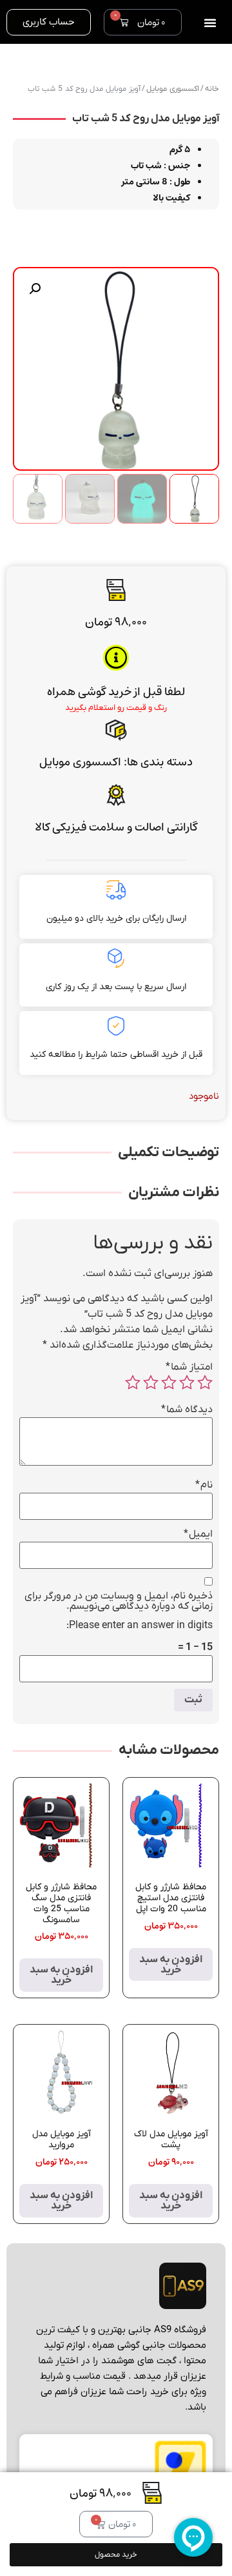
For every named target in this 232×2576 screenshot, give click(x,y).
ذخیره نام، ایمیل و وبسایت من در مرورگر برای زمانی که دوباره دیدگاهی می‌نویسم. (119, 1601)
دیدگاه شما (187, 1410)
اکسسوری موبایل (80, 762)
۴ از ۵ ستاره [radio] (151, 1382)
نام (204, 1485)
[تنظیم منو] (210, 23)
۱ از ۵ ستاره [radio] (205, 1382)
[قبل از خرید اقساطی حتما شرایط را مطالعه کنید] (116, 1026)
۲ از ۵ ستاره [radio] (187, 1382)
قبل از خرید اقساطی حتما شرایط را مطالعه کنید (116, 1055)
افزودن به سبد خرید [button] (171, 1965)
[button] (35, 289)
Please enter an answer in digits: (140, 1626)
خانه (212, 89)
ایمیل (198, 1534)
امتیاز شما (189, 1367)
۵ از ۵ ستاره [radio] (133, 1382)
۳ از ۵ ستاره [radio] (169, 1382)
